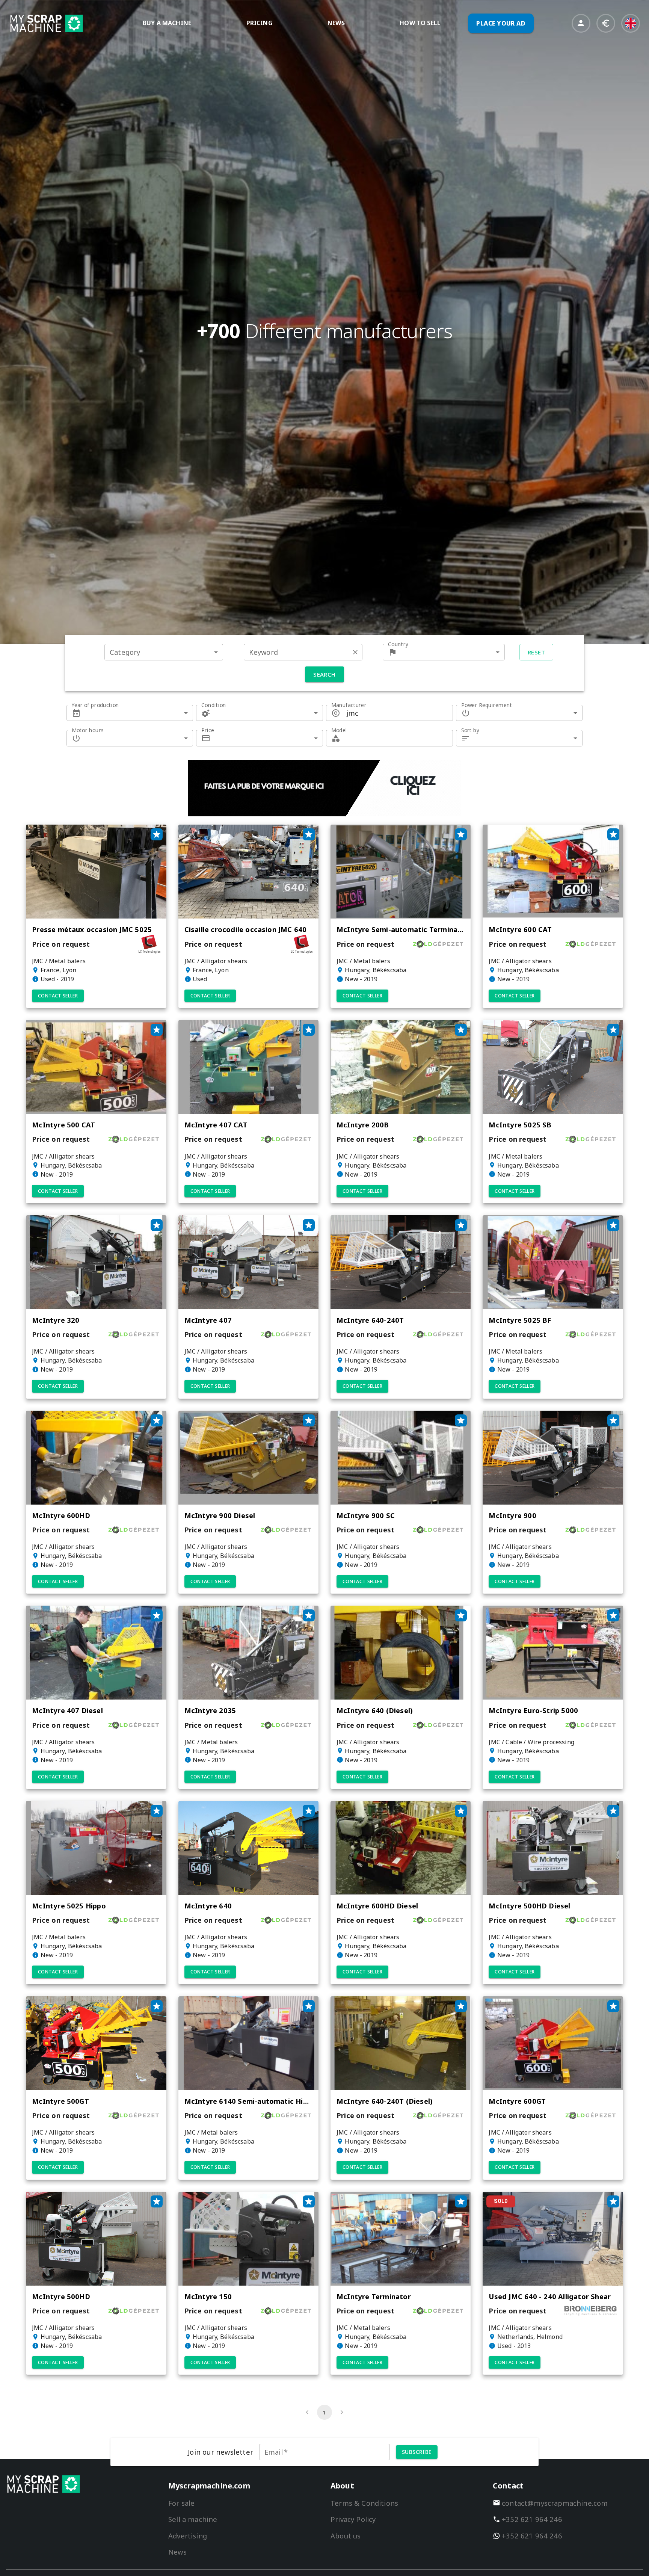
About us (346, 2536)
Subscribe (417, 2452)
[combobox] (164, 652)
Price (208, 730)
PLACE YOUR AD (501, 23)
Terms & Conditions (364, 2503)
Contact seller (58, 996)
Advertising (188, 2536)
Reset (536, 652)
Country (398, 644)
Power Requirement (487, 705)
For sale (181, 2503)
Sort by (470, 730)
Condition (214, 705)
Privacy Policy (353, 2519)
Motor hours (88, 730)
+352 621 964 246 (532, 2519)
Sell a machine (193, 2519)
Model (339, 730)
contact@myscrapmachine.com (555, 2503)
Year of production (95, 705)
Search (324, 674)
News (177, 2552)
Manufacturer (349, 705)
